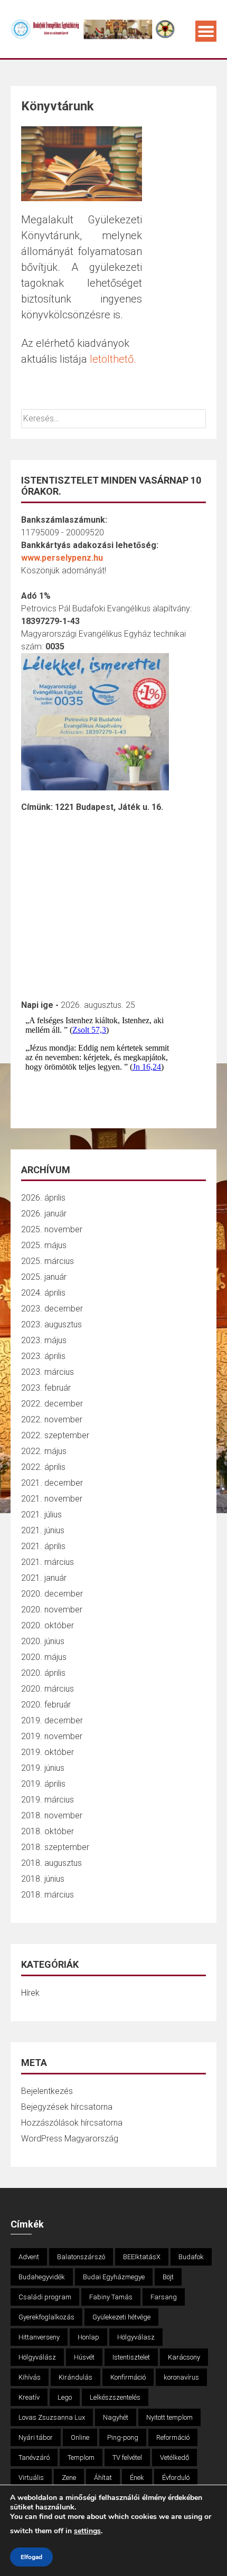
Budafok (191, 2257)
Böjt (168, 2277)
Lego (65, 2397)
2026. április (43, 1198)
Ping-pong (123, 2437)
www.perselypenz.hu (62, 558)
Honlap (88, 2337)
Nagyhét (116, 2417)
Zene (69, 2478)
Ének (137, 2478)
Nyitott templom (169, 2417)
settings (87, 2531)
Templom (81, 2457)
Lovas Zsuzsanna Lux (52, 2417)
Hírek (30, 1993)
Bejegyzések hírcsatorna (67, 2107)
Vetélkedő (174, 2457)
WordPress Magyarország (70, 2139)
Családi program (45, 2297)
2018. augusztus (51, 1863)
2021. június (43, 1530)
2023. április (43, 1356)
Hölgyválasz (136, 2337)
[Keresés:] (113, 418)
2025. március (48, 1261)
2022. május (44, 1451)
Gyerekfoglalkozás (46, 2317)
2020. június (43, 1641)
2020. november (52, 1610)
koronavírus (181, 2377)
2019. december (52, 1720)
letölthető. (113, 359)
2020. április (43, 1673)
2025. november (52, 1229)
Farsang (164, 2297)
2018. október (48, 1831)
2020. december (52, 1594)
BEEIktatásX (142, 2257)
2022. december (52, 1404)
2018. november (52, 1815)
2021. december (52, 1483)
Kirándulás (75, 2377)
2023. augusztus (51, 1324)
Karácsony (184, 2357)
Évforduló (176, 2478)
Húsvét (84, 2357)
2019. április (43, 1784)
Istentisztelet (131, 2357)
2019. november (52, 1736)
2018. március (48, 1895)
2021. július (41, 1515)
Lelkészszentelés (115, 2397)
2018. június (43, 1879)
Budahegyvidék (42, 2277)
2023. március (48, 1372)
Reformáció (173, 2437)
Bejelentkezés (47, 2091)
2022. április (43, 1467)
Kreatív (29, 2397)
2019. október (48, 1752)
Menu (206, 31)
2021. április (43, 1546)
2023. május (44, 1340)
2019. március (48, 1800)
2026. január (44, 1214)
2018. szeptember (55, 1847)
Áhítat (103, 2478)
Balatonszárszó (81, 2257)
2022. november (52, 1419)
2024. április (43, 1293)
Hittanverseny (39, 2337)
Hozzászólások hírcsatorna (72, 2123)
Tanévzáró (34, 2457)
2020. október (48, 1625)
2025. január (44, 1277)
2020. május (44, 1657)
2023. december (52, 1309)
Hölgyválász (37, 2357)
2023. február (46, 1388)
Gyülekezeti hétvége (121, 2317)
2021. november (52, 1499)
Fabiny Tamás (111, 2297)
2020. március (48, 1689)
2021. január (44, 1578)
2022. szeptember (55, 1435)
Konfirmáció (128, 2377)
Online (80, 2437)
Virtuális (31, 2478)
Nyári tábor (36, 2437)
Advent (29, 2257)
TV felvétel (127, 2457)
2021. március (48, 1562)
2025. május (44, 1245)
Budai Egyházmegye (114, 2277)
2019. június (43, 1768)
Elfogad (31, 2557)
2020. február (46, 1705)
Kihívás (30, 2377)
